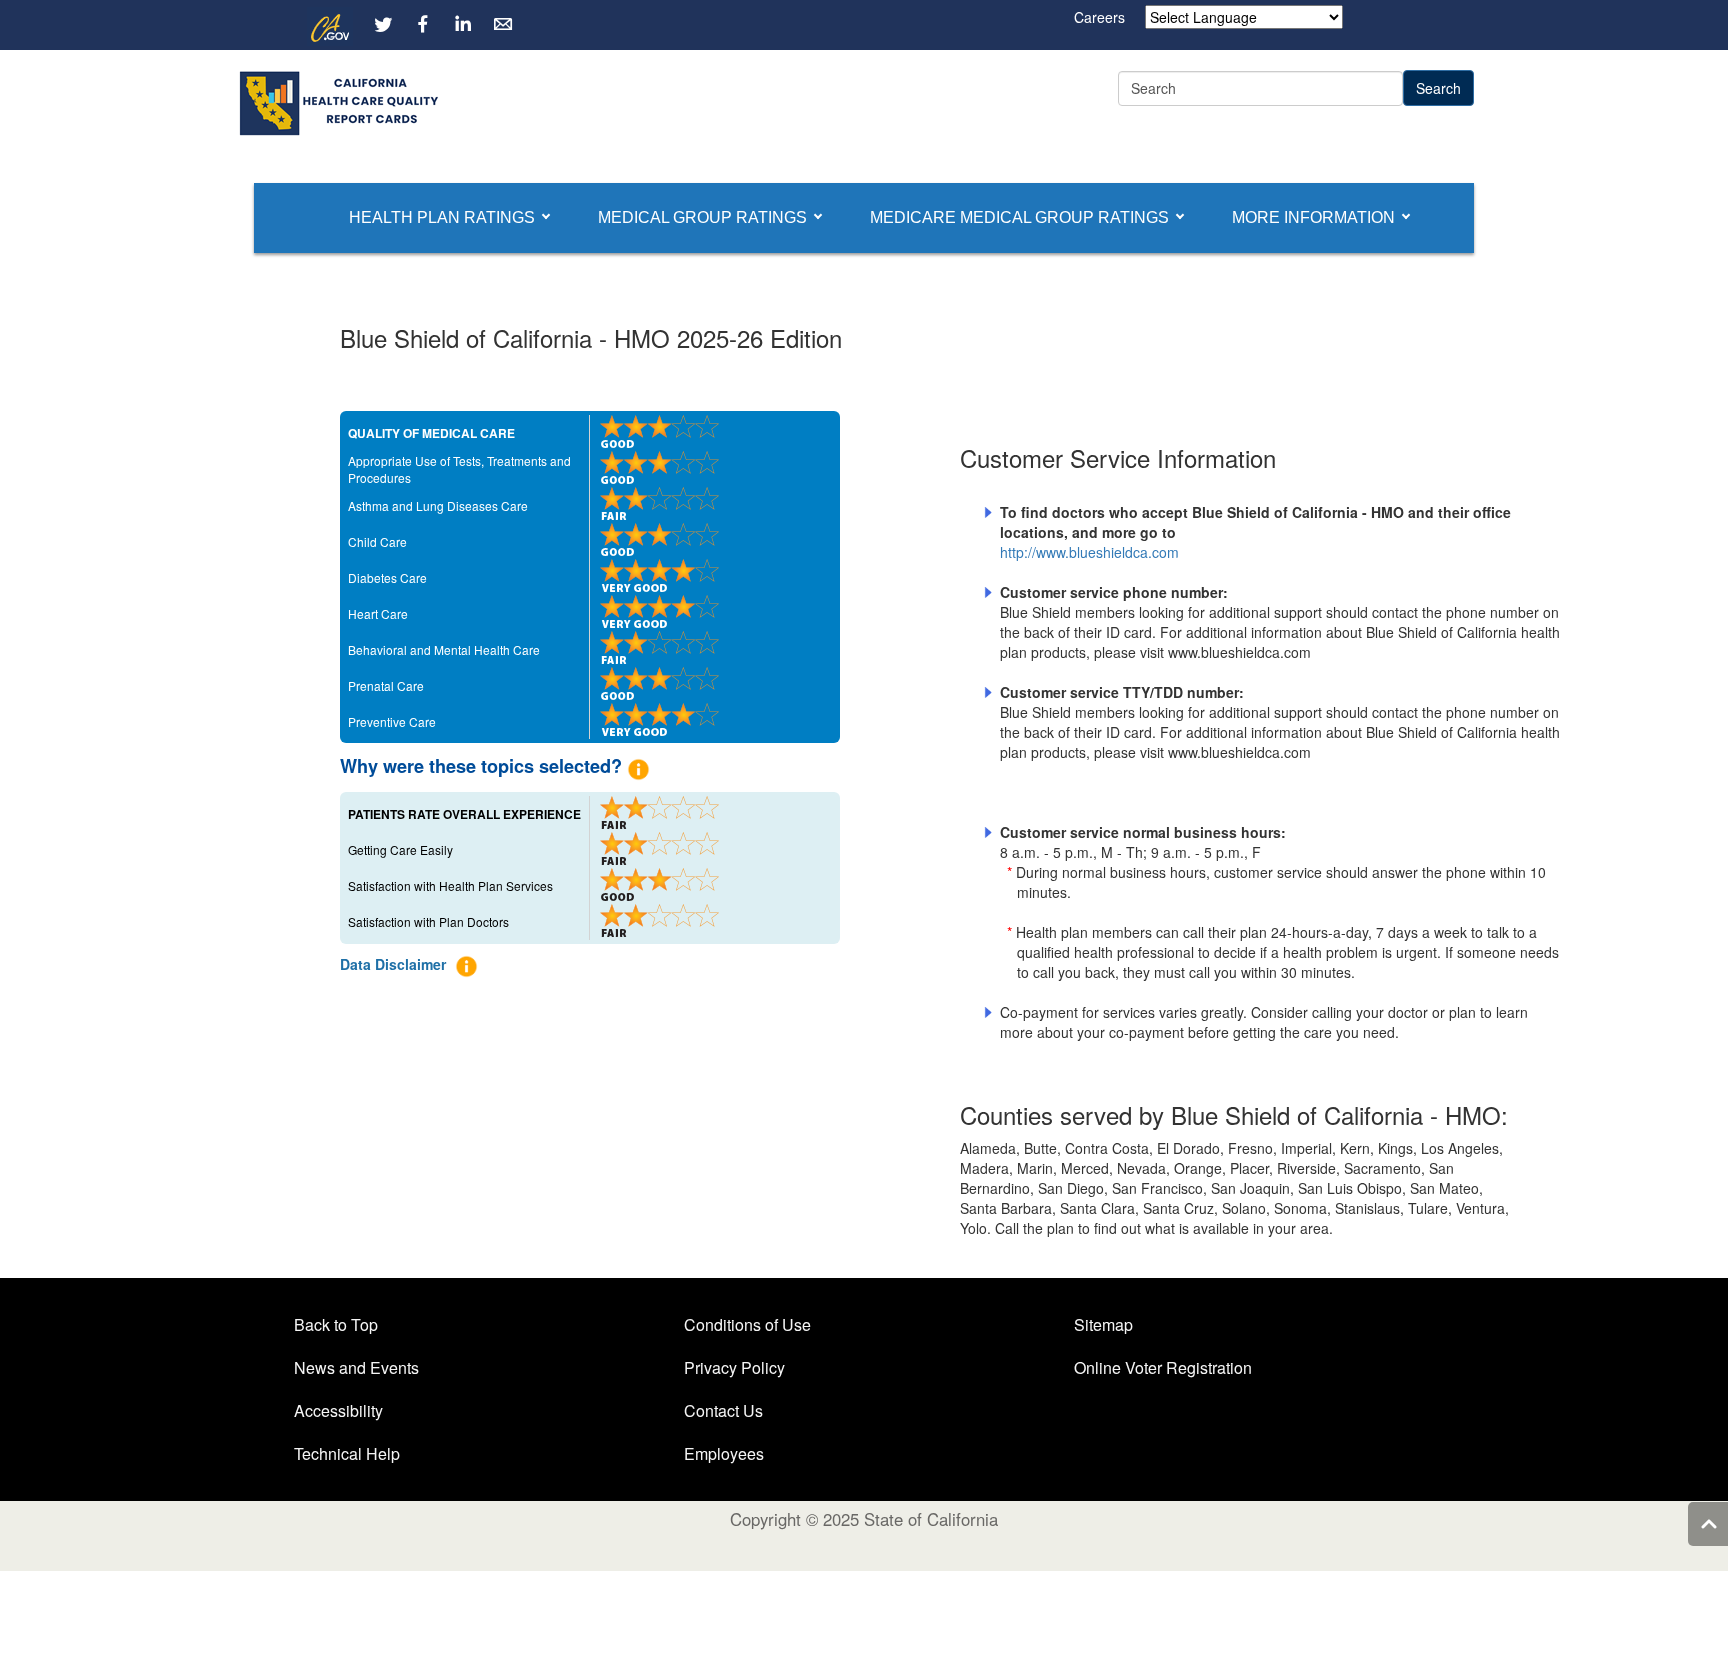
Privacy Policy (734, 1367)
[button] (442, 218)
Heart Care (378, 613)
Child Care (377, 541)
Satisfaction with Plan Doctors (428, 921)
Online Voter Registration (1163, 1367)
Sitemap (1103, 1324)
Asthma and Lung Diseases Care (438, 505)
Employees (724, 1453)
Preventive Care (392, 721)
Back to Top (336, 1324)
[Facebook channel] (423, 24)
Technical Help (347, 1453)
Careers (1099, 17)
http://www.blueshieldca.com (1089, 552)
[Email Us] (503, 24)
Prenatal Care (386, 685)
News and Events (356, 1367)
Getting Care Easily (400, 849)
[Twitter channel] (383, 24)
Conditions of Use (747, 1324)
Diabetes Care (387, 577)
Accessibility (338, 1410)
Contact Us (723, 1410)
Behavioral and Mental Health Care (444, 649)
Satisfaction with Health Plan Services (450, 885)
